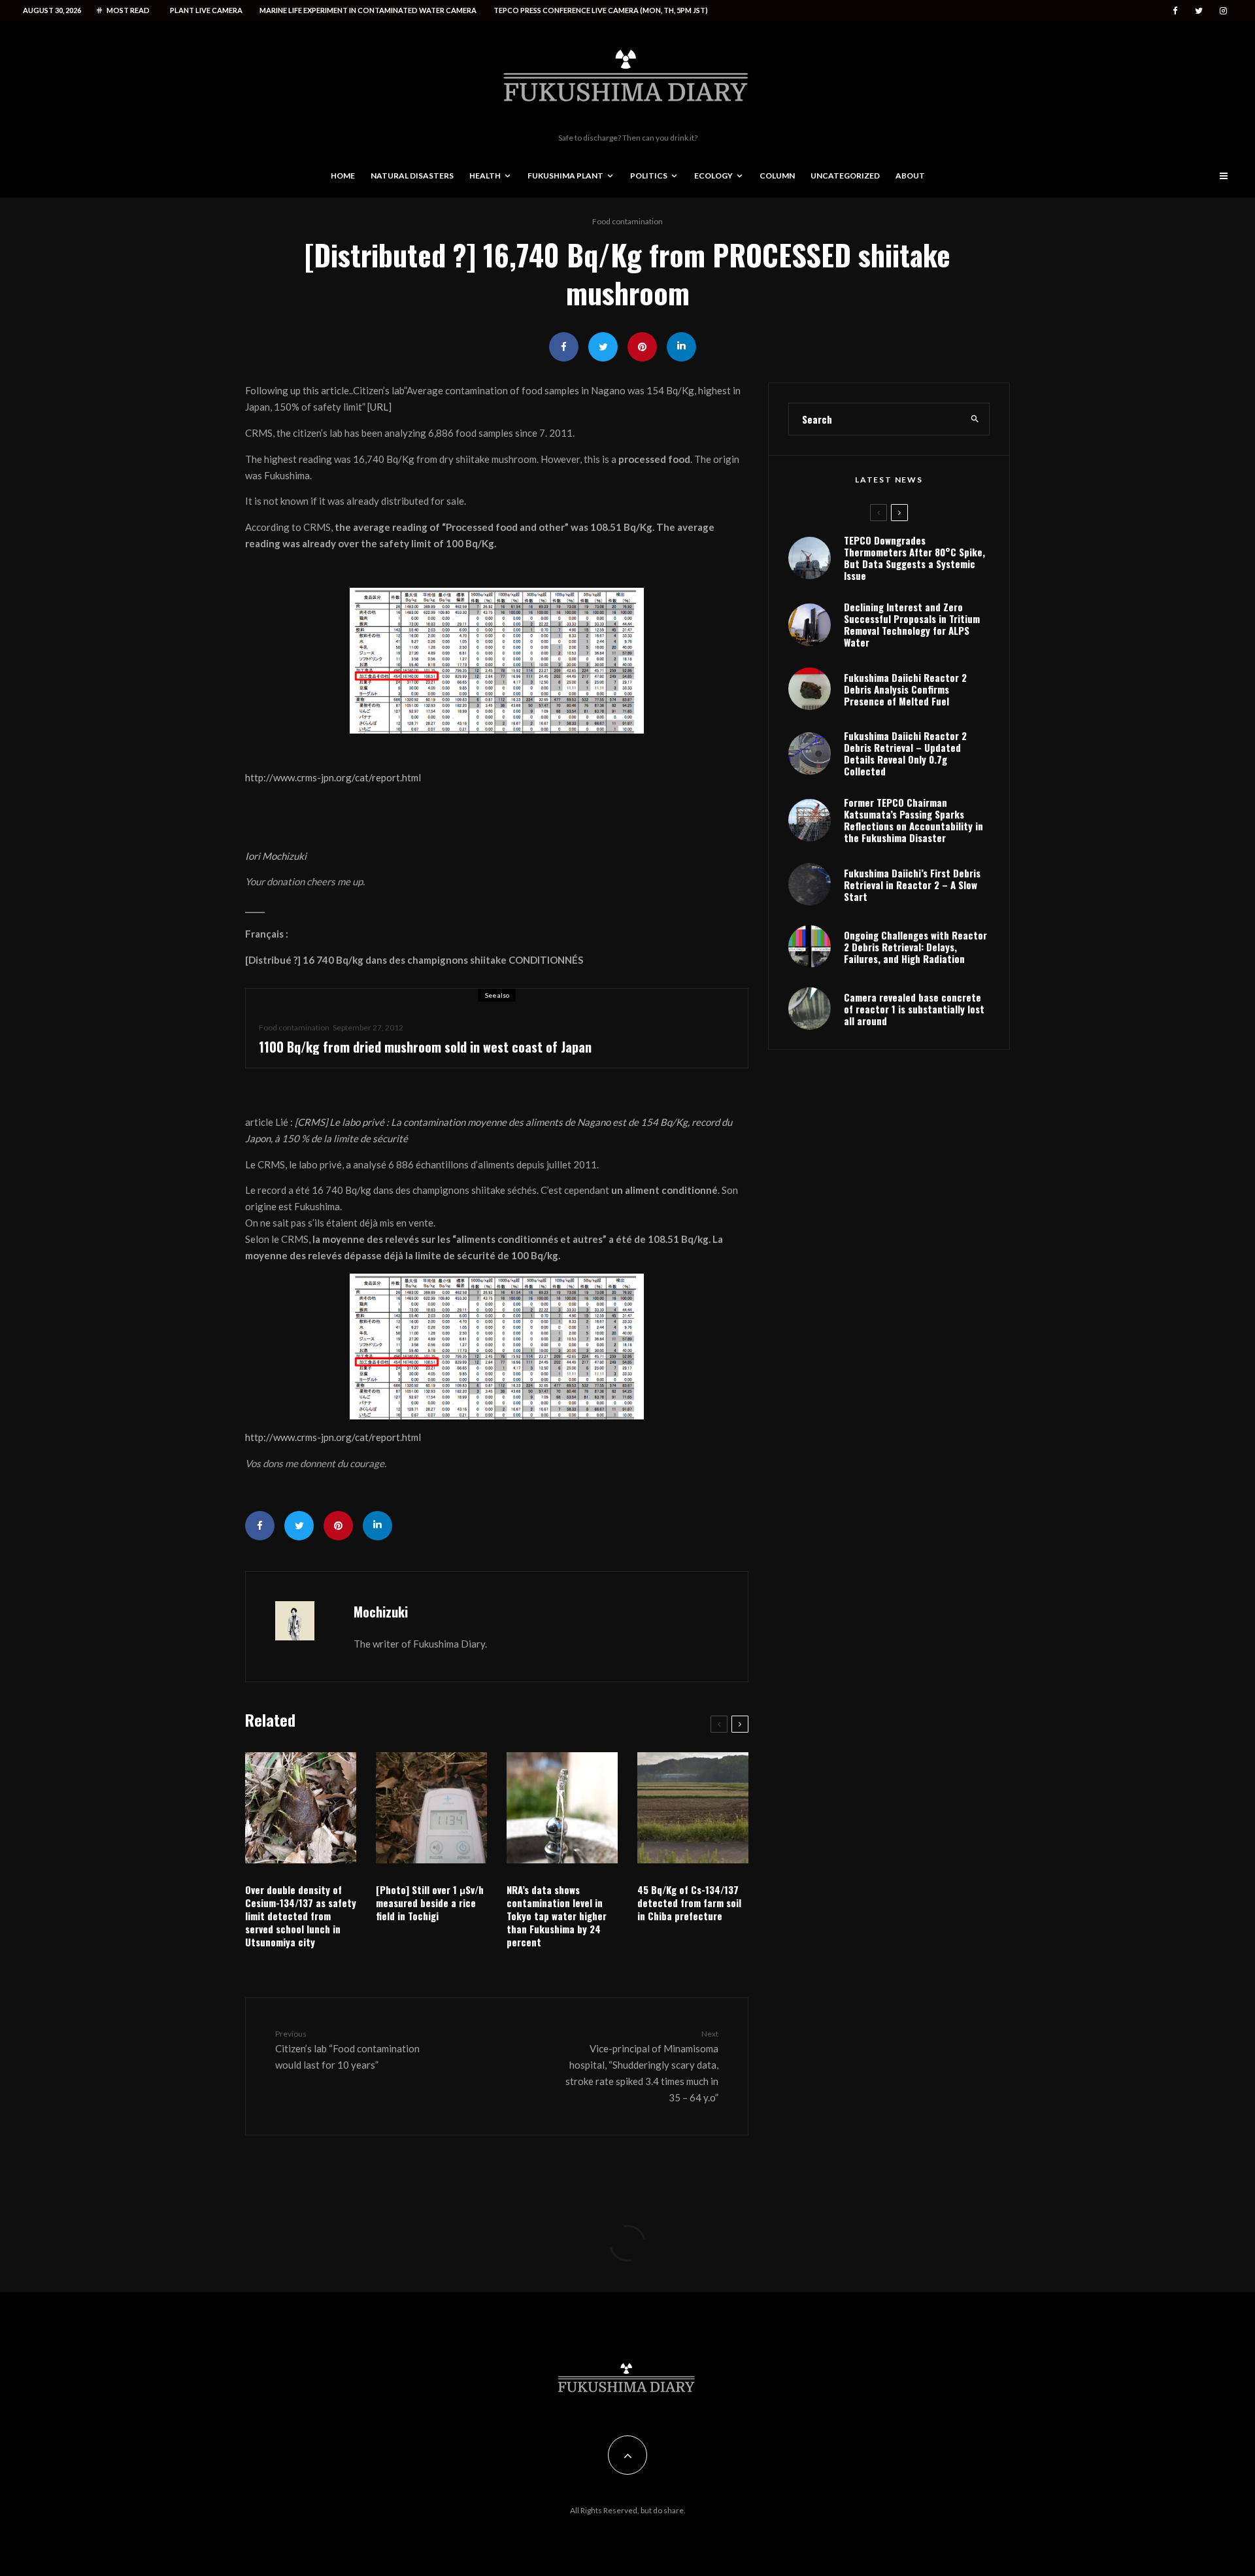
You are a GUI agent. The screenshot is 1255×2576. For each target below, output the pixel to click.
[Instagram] (1223, 11)
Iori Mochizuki (276, 856)
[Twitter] (1199, 11)
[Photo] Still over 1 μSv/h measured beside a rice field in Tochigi (430, 1903)
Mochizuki (381, 1612)
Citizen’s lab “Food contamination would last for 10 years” (347, 2050)
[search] (975, 419)
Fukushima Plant (565, 176)
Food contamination (627, 221)
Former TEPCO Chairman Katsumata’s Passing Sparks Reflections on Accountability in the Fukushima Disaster (913, 820)
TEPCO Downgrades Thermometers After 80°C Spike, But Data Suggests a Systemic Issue (914, 558)
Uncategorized (845, 176)
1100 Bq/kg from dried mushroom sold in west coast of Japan (425, 1047)
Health (485, 176)
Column (777, 176)
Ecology (713, 176)
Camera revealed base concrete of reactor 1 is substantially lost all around (914, 1009)
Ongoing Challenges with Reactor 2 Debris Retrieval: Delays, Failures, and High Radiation (915, 947)
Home (343, 176)
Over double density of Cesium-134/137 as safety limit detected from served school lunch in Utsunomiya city (301, 1916)
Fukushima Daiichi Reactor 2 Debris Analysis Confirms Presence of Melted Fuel (905, 689)
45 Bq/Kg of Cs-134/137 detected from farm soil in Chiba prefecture (689, 1903)
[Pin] (642, 347)
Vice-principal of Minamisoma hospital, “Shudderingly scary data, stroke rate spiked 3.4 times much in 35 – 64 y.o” (642, 2066)
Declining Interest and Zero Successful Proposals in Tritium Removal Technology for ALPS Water (912, 624)
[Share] (564, 347)
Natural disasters (412, 176)
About (910, 176)
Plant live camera (206, 10)
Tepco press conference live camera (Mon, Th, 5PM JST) (601, 10)
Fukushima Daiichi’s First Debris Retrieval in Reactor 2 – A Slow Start (912, 885)
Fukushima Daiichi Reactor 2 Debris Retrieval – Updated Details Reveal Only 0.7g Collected (905, 753)
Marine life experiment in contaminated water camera (368, 10)
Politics (649, 176)
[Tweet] (603, 347)
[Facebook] (1175, 11)
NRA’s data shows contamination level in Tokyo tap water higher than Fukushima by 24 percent (557, 1916)
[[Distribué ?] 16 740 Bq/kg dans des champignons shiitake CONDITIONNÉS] (497, 1347)
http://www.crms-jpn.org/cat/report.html (333, 777)
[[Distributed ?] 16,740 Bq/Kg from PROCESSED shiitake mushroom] (497, 661)
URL (379, 407)
